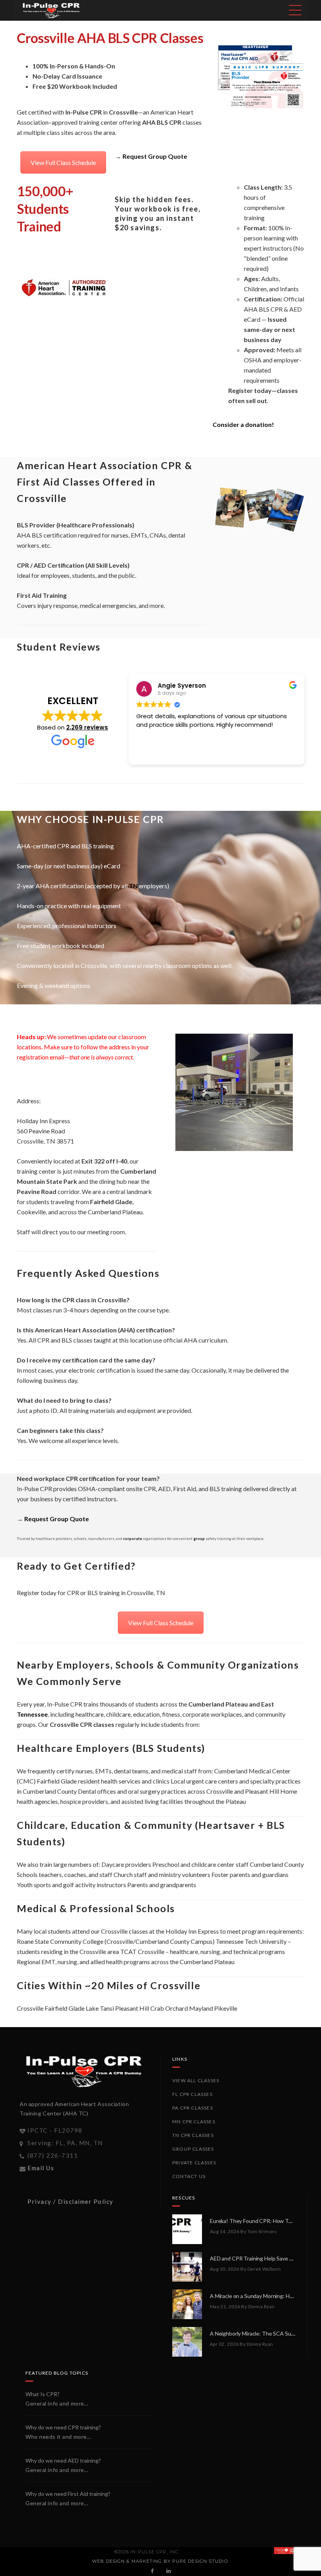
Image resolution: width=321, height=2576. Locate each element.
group (199, 1539)
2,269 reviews (87, 727)
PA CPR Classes (193, 2108)
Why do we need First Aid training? (68, 2494)
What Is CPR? (42, 2394)
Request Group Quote (155, 156)
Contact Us (189, 2176)
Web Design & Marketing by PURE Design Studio (160, 2561)
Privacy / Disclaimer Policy (70, 2201)
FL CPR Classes (192, 2094)
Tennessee (32, 1714)
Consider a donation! (243, 424)
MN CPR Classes (194, 2122)
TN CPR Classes (193, 2135)
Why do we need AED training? (63, 2460)
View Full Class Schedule (63, 162)
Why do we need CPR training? (63, 2427)
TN (133, 886)
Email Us (41, 2168)
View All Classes (196, 2080)
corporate (133, 1539)
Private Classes (194, 2163)
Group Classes (193, 2149)
